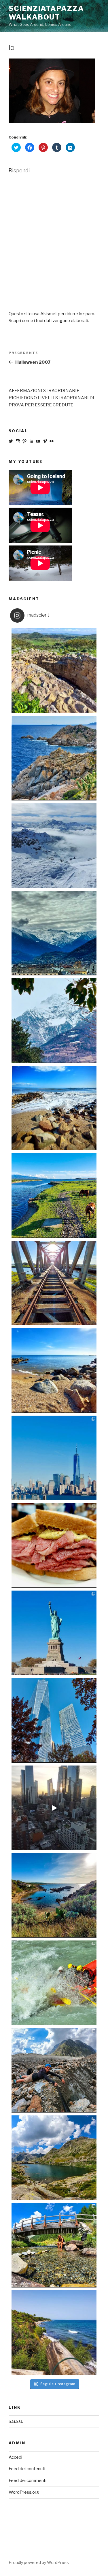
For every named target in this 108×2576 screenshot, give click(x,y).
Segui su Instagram (58, 2384)
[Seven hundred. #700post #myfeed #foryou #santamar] (54, 2333)
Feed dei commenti (28, 2480)
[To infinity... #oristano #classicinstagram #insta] (54, 1283)
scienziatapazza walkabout (46, 13)
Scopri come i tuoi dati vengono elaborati (48, 321)
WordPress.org (24, 2492)
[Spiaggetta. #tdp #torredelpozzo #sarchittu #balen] (54, 1895)
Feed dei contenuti (27, 2469)
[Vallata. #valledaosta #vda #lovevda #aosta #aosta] (54, 933)
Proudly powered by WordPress (39, 2562)
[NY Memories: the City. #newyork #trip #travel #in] (54, 1720)
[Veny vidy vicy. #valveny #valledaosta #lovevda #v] (54, 2070)
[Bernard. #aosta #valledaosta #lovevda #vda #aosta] (54, 2158)
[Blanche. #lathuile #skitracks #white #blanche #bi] (54, 846)
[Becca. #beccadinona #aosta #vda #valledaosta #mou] (54, 1021)
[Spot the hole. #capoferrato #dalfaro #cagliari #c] (54, 758)
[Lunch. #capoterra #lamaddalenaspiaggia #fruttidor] (54, 1108)
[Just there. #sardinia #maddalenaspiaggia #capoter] (54, 1370)
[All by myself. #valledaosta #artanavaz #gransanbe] (54, 2245)
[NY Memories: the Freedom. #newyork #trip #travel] (54, 1633)
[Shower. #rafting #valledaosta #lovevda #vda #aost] (54, 1983)
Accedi (15, 2457)
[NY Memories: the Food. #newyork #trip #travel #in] (54, 1545)
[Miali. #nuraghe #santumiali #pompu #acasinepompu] (54, 671)
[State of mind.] (54, 1808)
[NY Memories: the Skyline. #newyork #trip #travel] (54, 1458)
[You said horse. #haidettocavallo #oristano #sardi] (54, 1196)
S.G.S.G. (16, 2421)
